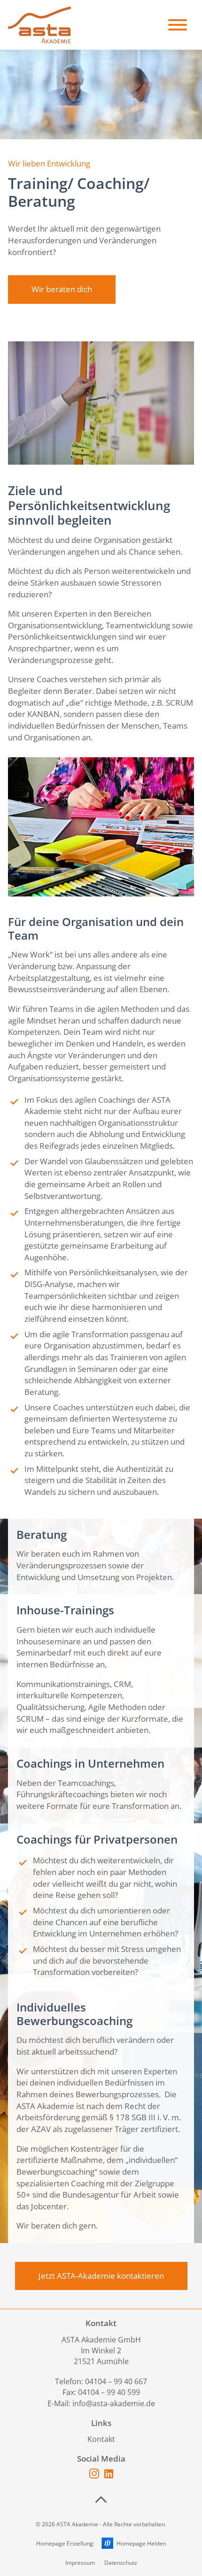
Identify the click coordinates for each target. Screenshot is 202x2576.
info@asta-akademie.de (114, 2403)
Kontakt (101, 2439)
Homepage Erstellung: (101, 2543)
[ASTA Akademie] (39, 25)
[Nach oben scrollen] (101, 2500)
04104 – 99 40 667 (116, 2381)
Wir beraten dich (62, 289)
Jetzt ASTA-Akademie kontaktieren (101, 2276)
